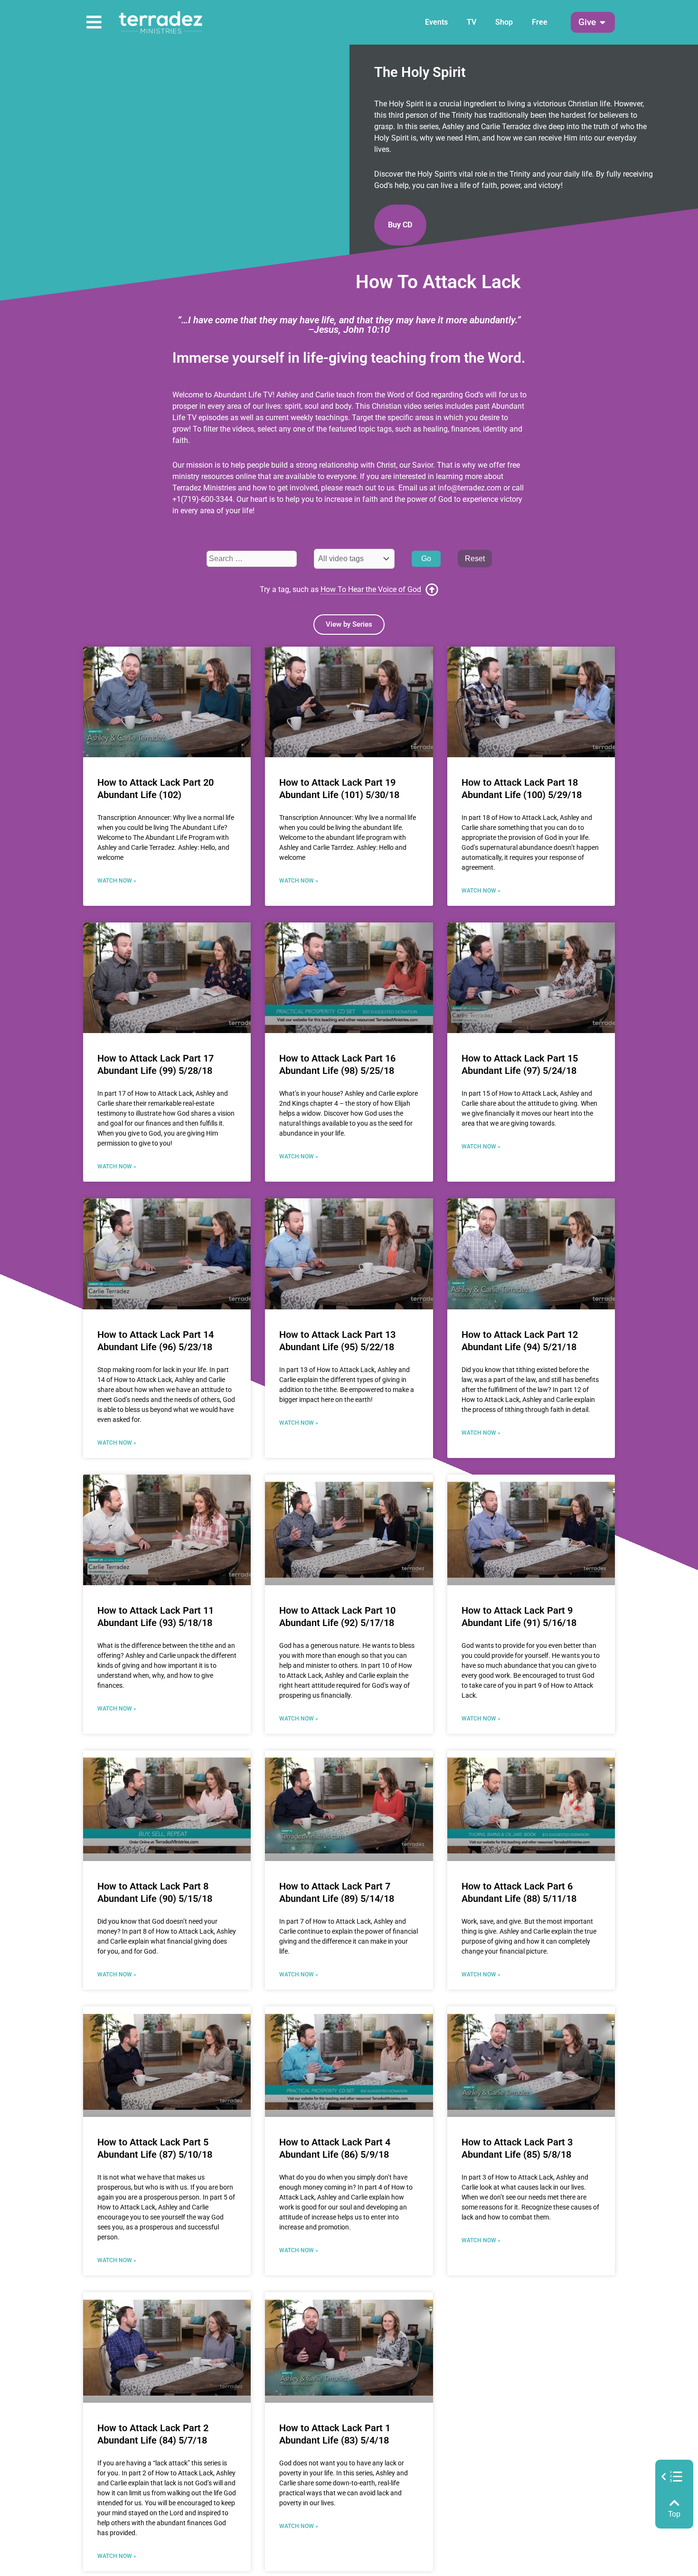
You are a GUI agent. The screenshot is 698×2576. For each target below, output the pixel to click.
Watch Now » (117, 881)
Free (540, 22)
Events (436, 22)
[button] (587, 23)
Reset (475, 559)
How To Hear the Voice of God (371, 589)
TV (472, 22)
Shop (504, 22)
